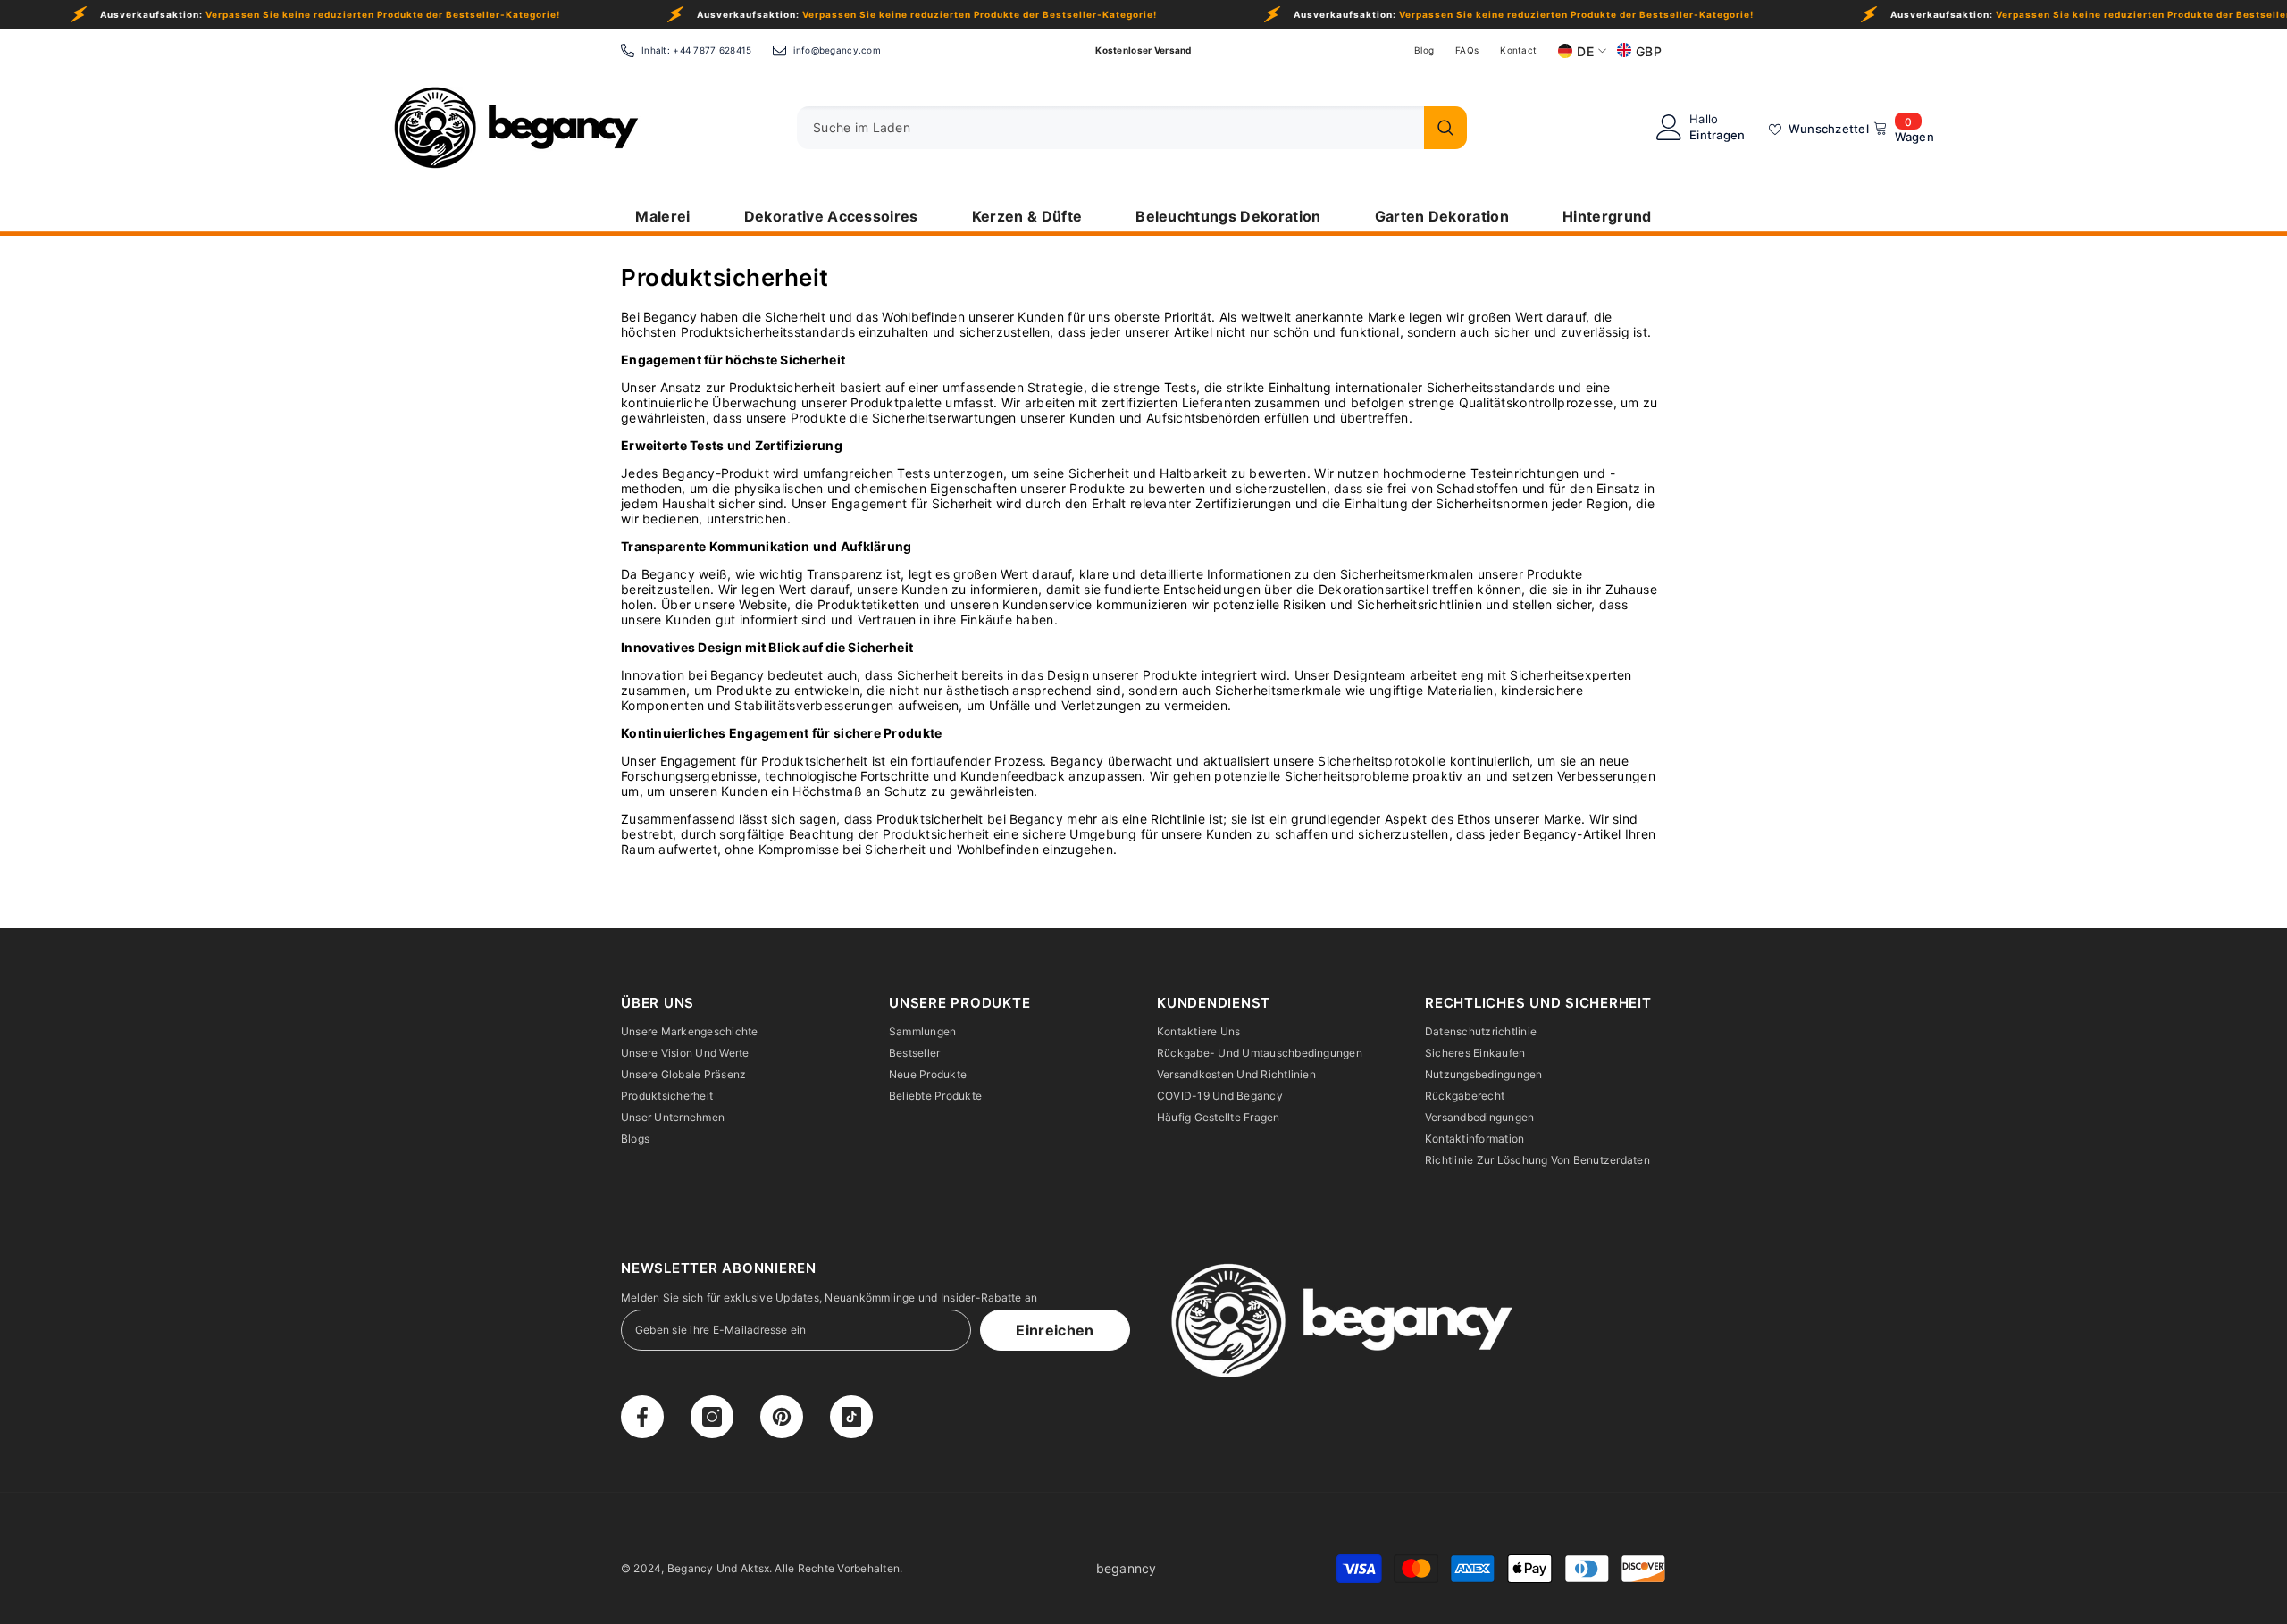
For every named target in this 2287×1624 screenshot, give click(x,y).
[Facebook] (642, 1417)
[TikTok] (851, 1417)
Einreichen (1055, 1330)
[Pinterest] (782, 1417)
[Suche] (1132, 128)
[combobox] (1106, 128)
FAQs (1467, 50)
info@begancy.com (837, 50)
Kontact (1518, 50)
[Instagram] (712, 1417)
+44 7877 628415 (712, 50)
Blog (1424, 50)
